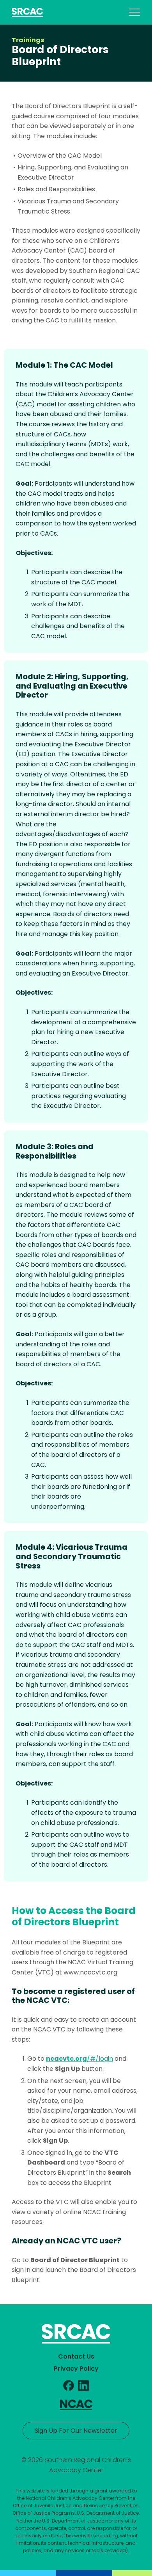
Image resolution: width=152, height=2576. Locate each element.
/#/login (80, 2059)
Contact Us (76, 2356)
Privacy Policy (76, 2369)
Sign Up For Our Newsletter (76, 2431)
